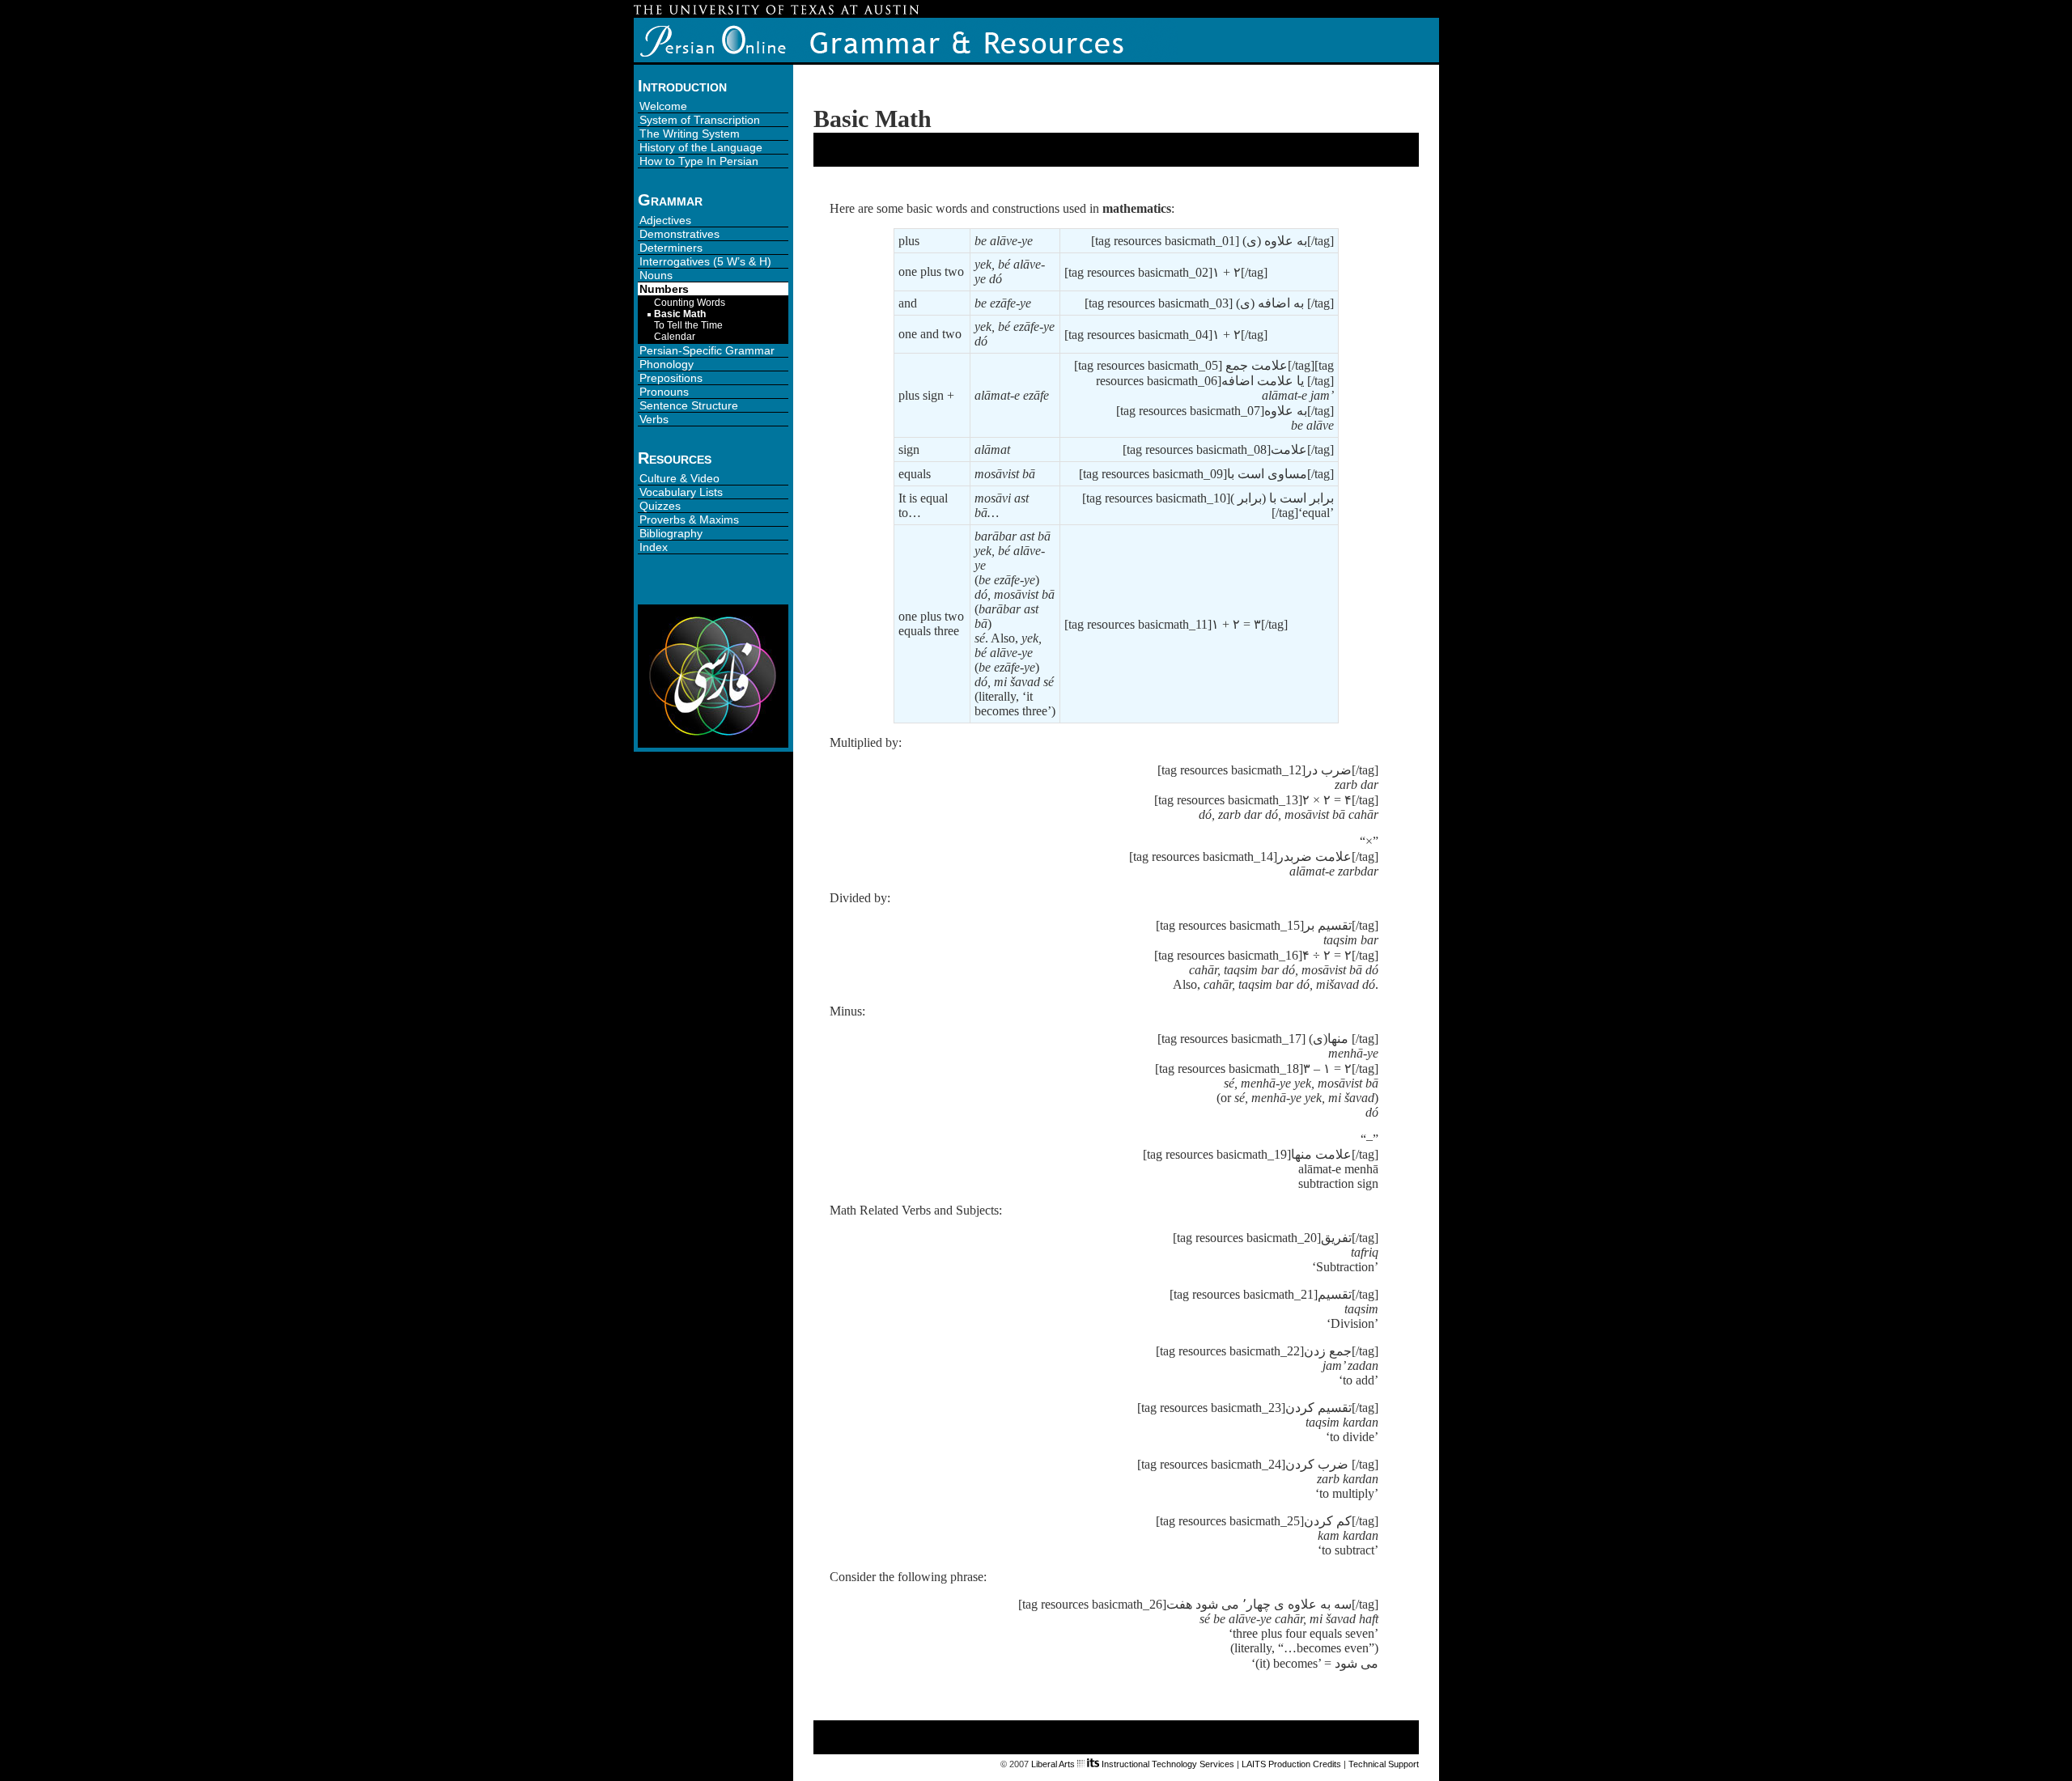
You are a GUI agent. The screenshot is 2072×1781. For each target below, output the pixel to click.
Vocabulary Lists (681, 492)
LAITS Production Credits (1291, 1764)
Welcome (663, 106)
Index (654, 547)
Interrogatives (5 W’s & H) (705, 261)
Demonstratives (679, 234)
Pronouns (664, 392)
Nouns (656, 275)
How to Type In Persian (699, 161)
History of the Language (701, 147)
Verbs (654, 419)
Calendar (675, 337)
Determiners (671, 248)
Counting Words (690, 303)
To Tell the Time (688, 325)
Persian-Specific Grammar (707, 350)
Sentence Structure (689, 405)
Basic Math (680, 314)
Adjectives (665, 220)
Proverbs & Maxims (689, 519)
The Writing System (690, 134)
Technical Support (1384, 1764)
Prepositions (671, 378)
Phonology (667, 364)
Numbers (664, 289)
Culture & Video (679, 478)
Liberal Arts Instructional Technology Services (1133, 1764)
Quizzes (660, 506)
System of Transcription (700, 120)
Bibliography (671, 533)
